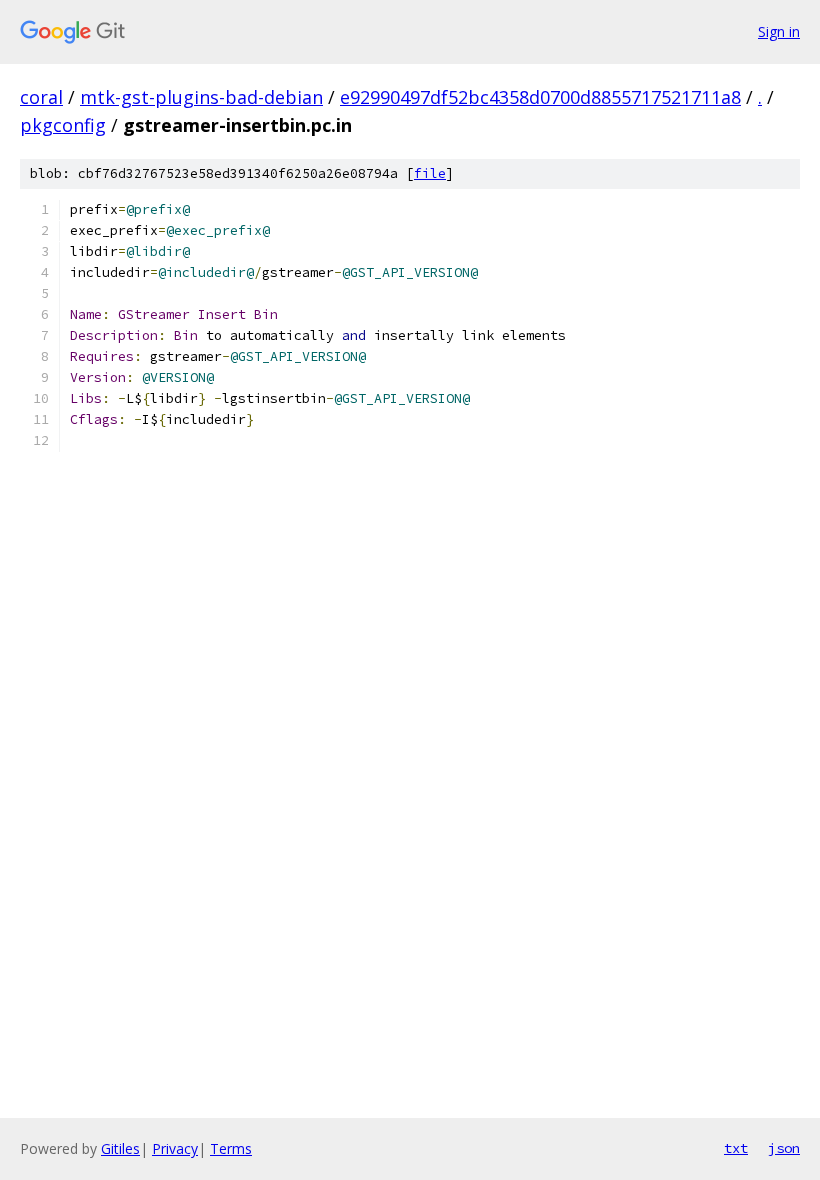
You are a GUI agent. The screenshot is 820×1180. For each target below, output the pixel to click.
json (784, 1148)
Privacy (175, 1148)
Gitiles (120, 1148)
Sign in (779, 31)
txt (736, 1148)
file (430, 173)
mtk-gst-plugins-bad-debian (201, 97)
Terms (231, 1148)
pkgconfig (63, 125)
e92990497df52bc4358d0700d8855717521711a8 (540, 97)
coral (41, 97)
